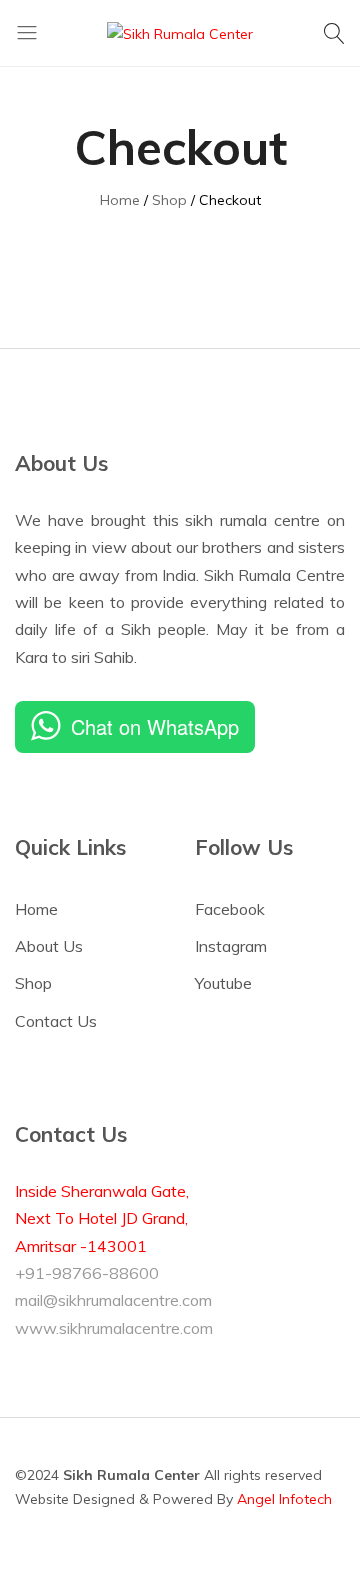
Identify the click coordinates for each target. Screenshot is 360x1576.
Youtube (223, 983)
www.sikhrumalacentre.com (114, 1328)
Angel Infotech (284, 1499)
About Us (49, 946)
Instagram (231, 946)
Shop (33, 983)
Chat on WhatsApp (155, 726)
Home (36, 909)
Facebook (230, 909)
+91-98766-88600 (87, 1273)
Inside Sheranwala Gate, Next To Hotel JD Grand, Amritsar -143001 (102, 1218)
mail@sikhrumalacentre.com (113, 1300)
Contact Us (56, 1021)
